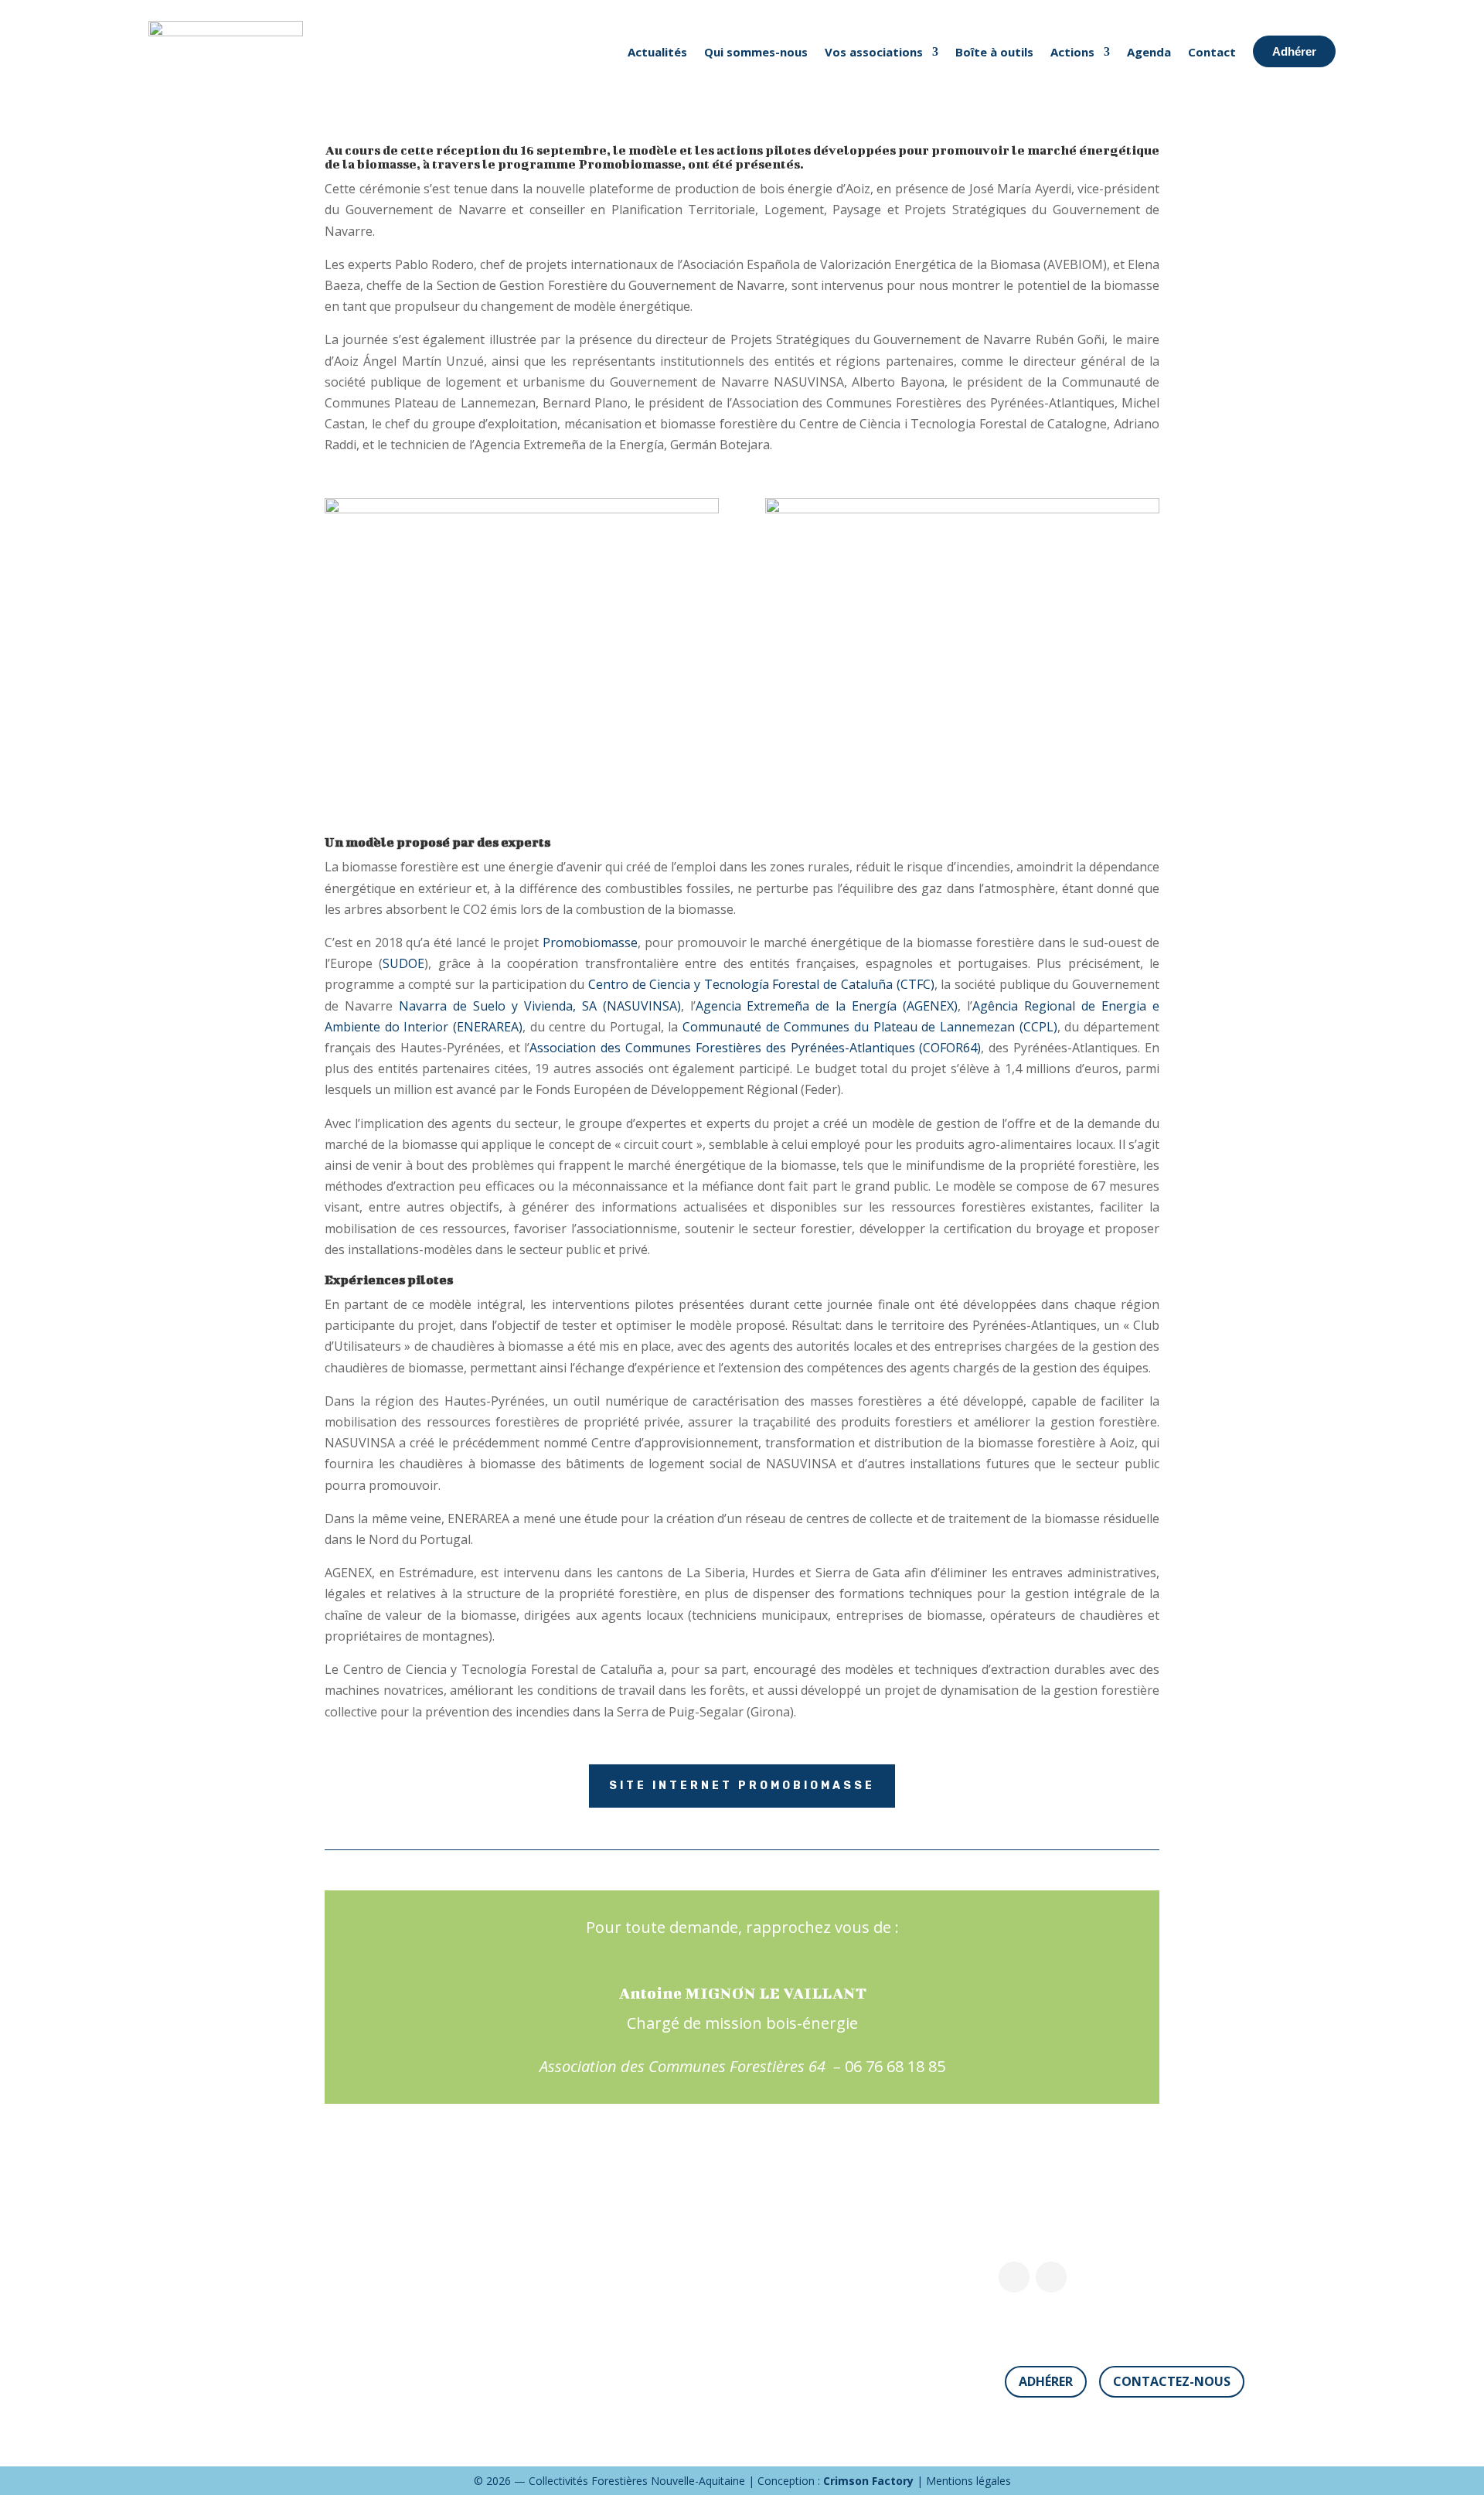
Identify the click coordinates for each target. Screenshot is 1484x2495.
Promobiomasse (590, 942)
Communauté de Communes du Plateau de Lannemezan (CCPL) (870, 1027)
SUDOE (403, 963)
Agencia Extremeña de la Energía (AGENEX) (827, 1006)
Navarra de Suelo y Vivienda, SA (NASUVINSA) (540, 1006)
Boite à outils (657, 2337)
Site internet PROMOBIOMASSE (742, 1786)
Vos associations (874, 52)
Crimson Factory (868, 2481)
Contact (1212, 52)
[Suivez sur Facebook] (1014, 2277)
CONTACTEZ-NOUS (1172, 2381)
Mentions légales (968, 2481)
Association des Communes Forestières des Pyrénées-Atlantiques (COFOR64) (755, 1048)
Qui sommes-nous (756, 52)
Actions (1072, 52)
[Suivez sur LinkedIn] (1051, 2277)
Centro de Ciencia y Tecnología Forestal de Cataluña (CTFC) (761, 984)
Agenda (1149, 52)
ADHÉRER (1046, 2381)
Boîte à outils (994, 52)
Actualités (657, 52)
